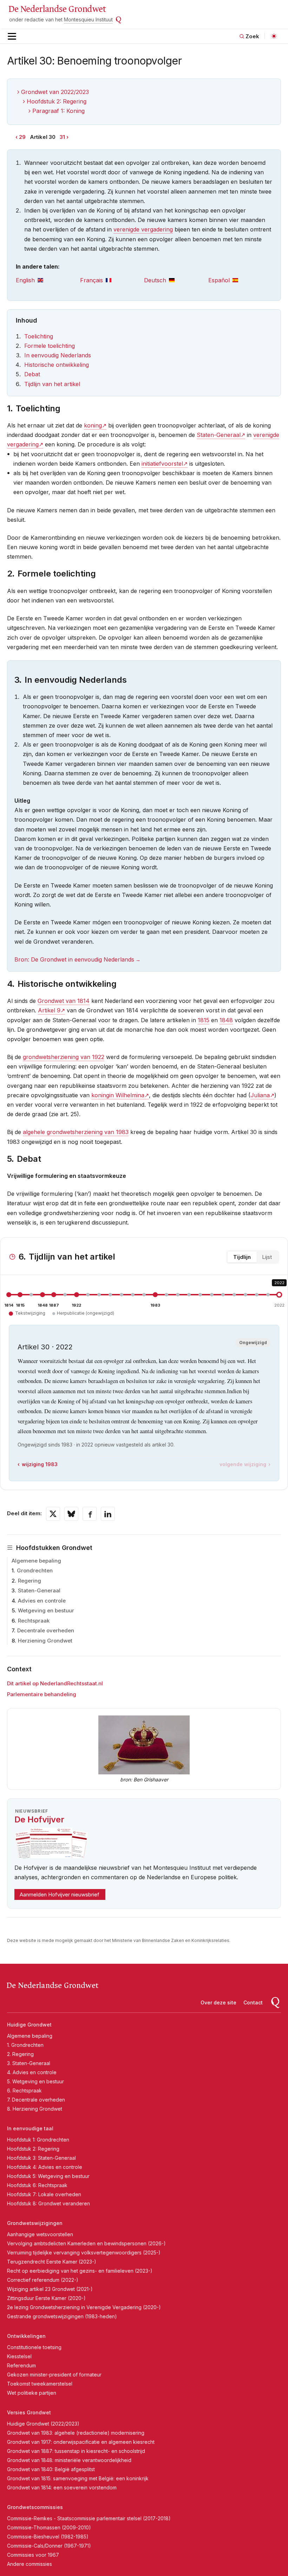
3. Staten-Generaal (29, 2063)
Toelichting (39, 336)
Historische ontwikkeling (57, 365)
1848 (226, 1020)
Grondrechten (35, 1570)
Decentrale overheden (46, 1630)
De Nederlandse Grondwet (57, 9)
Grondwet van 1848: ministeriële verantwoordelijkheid (69, 2460)
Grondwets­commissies (35, 2507)
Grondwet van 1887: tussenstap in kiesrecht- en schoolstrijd (76, 2451)
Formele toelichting (50, 346)
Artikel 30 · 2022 (45, 1347)
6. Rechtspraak (24, 2091)
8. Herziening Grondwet (35, 2109)
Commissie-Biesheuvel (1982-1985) (48, 2537)
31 (62, 137)
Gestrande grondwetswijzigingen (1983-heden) (62, 2316)
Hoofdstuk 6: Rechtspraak (37, 2185)
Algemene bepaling (36, 1561)
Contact (253, 2002)
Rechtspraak (34, 1621)
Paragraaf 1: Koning (58, 111)
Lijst (267, 1257)
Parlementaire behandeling (42, 1694)
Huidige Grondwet (29, 2025)
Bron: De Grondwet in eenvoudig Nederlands (74, 959)
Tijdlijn (242, 1257)
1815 (204, 1020)
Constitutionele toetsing (34, 2347)
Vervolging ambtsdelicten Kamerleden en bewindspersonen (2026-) (86, 2243)
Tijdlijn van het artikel (52, 384)
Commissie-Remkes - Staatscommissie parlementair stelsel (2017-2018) (89, 2518)
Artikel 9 (49, 1010)
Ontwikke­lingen (26, 2336)
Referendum (21, 2365)
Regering (30, 1581)
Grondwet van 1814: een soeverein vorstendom (62, 2487)
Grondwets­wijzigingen (35, 2223)
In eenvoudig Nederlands (58, 355)
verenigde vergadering (143, 229)
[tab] (48, 280)
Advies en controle (42, 1601)
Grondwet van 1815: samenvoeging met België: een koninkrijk (78, 2478)
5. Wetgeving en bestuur (35, 2081)
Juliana (260, 1095)
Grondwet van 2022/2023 (55, 92)
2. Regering (20, 2054)
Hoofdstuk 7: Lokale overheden (44, 2194)
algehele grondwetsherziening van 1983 (76, 1132)
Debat (32, 374)
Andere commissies (30, 2564)
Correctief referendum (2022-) (43, 2280)
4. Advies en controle (32, 2072)
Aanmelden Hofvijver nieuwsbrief (60, 1894)
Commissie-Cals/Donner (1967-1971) (49, 2546)
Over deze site (218, 2002)
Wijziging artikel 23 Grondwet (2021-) (50, 2289)
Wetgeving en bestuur (46, 1610)
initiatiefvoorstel (162, 464)
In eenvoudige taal (30, 2128)
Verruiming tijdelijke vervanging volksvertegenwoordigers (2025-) (84, 2253)
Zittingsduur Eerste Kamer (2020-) (46, 2298)
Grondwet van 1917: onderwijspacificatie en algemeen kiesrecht (81, 2442)
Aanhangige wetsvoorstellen (40, 2234)
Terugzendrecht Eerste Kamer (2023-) (52, 2262)
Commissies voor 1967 (33, 2555)
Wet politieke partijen (32, 2393)
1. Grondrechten (25, 2045)
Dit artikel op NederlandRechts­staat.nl (55, 1683)
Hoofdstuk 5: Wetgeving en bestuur (48, 2176)
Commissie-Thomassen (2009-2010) (49, 2527)
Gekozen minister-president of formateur (54, 2375)
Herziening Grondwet (45, 1641)
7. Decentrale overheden (36, 2100)
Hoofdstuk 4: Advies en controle (45, 2167)
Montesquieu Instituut (88, 19)
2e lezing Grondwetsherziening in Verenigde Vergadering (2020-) (84, 2307)
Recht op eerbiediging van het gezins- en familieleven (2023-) (80, 2271)
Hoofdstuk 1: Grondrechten (38, 2140)
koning (93, 425)
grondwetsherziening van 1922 (64, 1057)
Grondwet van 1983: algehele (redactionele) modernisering (76, 2433)
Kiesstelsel (19, 2356)
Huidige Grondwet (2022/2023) (43, 2424)
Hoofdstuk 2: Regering (57, 101)
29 (22, 137)
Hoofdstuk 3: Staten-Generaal (41, 2158)
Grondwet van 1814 (64, 1001)
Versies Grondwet (29, 2412)
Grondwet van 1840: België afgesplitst (51, 2469)
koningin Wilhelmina (118, 1095)
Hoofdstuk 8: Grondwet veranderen (48, 2203)
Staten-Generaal (39, 1590)
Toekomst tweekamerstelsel (40, 2384)
